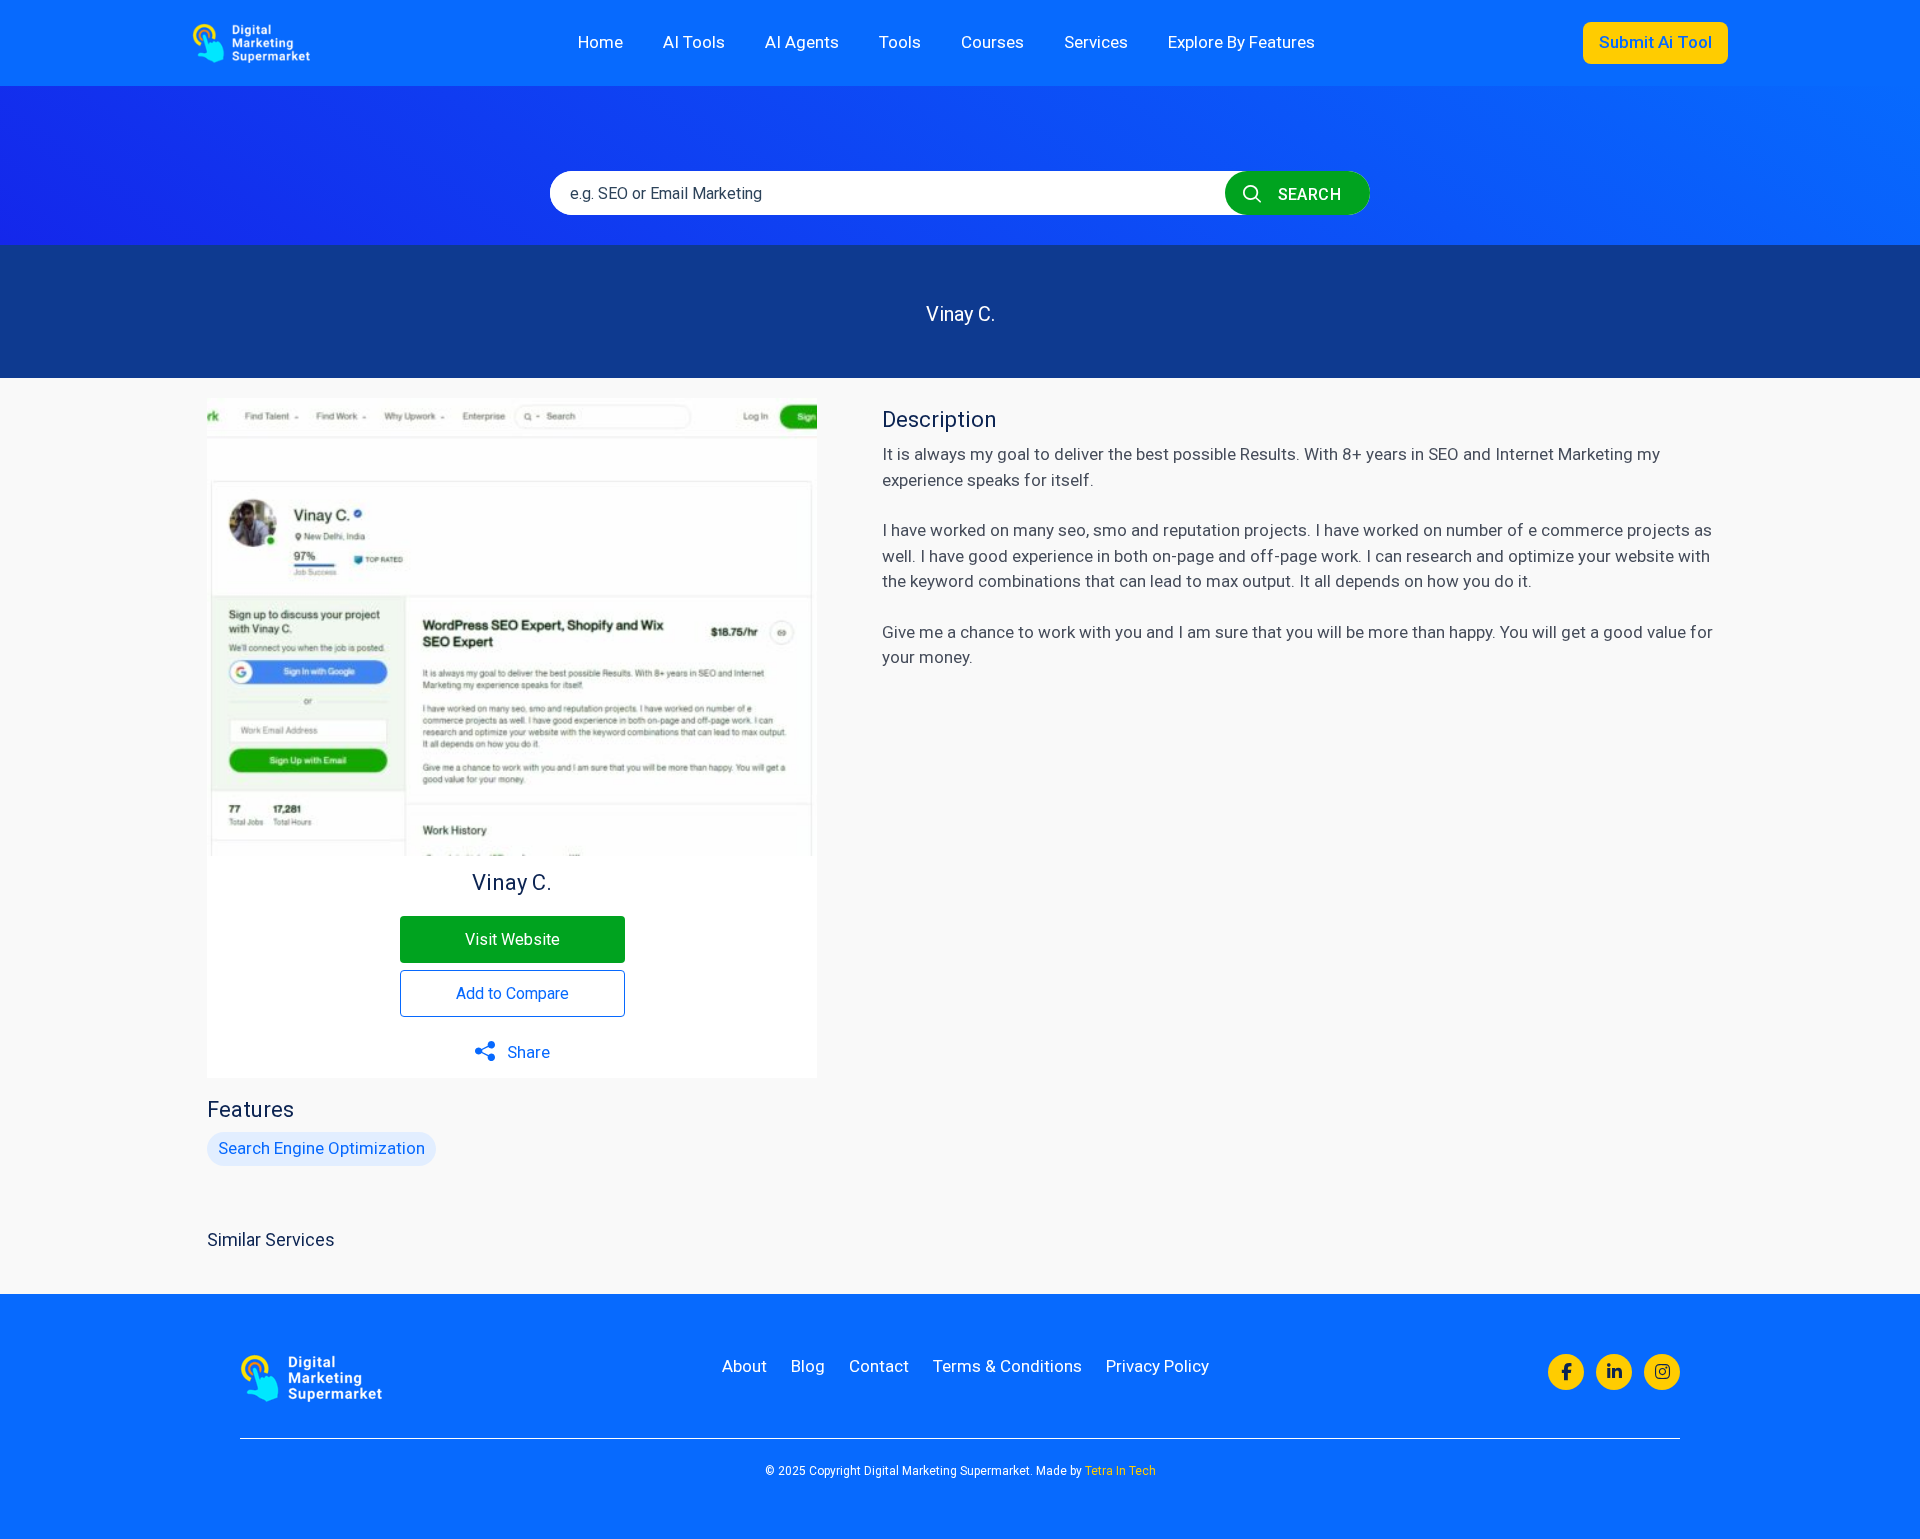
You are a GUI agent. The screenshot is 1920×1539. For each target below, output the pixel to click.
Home (600, 42)
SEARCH (1307, 194)
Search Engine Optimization (321, 1148)
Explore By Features (1241, 42)
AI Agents (802, 42)
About (744, 1366)
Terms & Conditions (1007, 1366)
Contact (879, 1366)
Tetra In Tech (1120, 1471)
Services (1096, 42)
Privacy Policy (1157, 1366)
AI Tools (694, 42)
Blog (808, 1366)
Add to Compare (512, 993)
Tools (900, 42)
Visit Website (512, 939)
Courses (992, 42)
